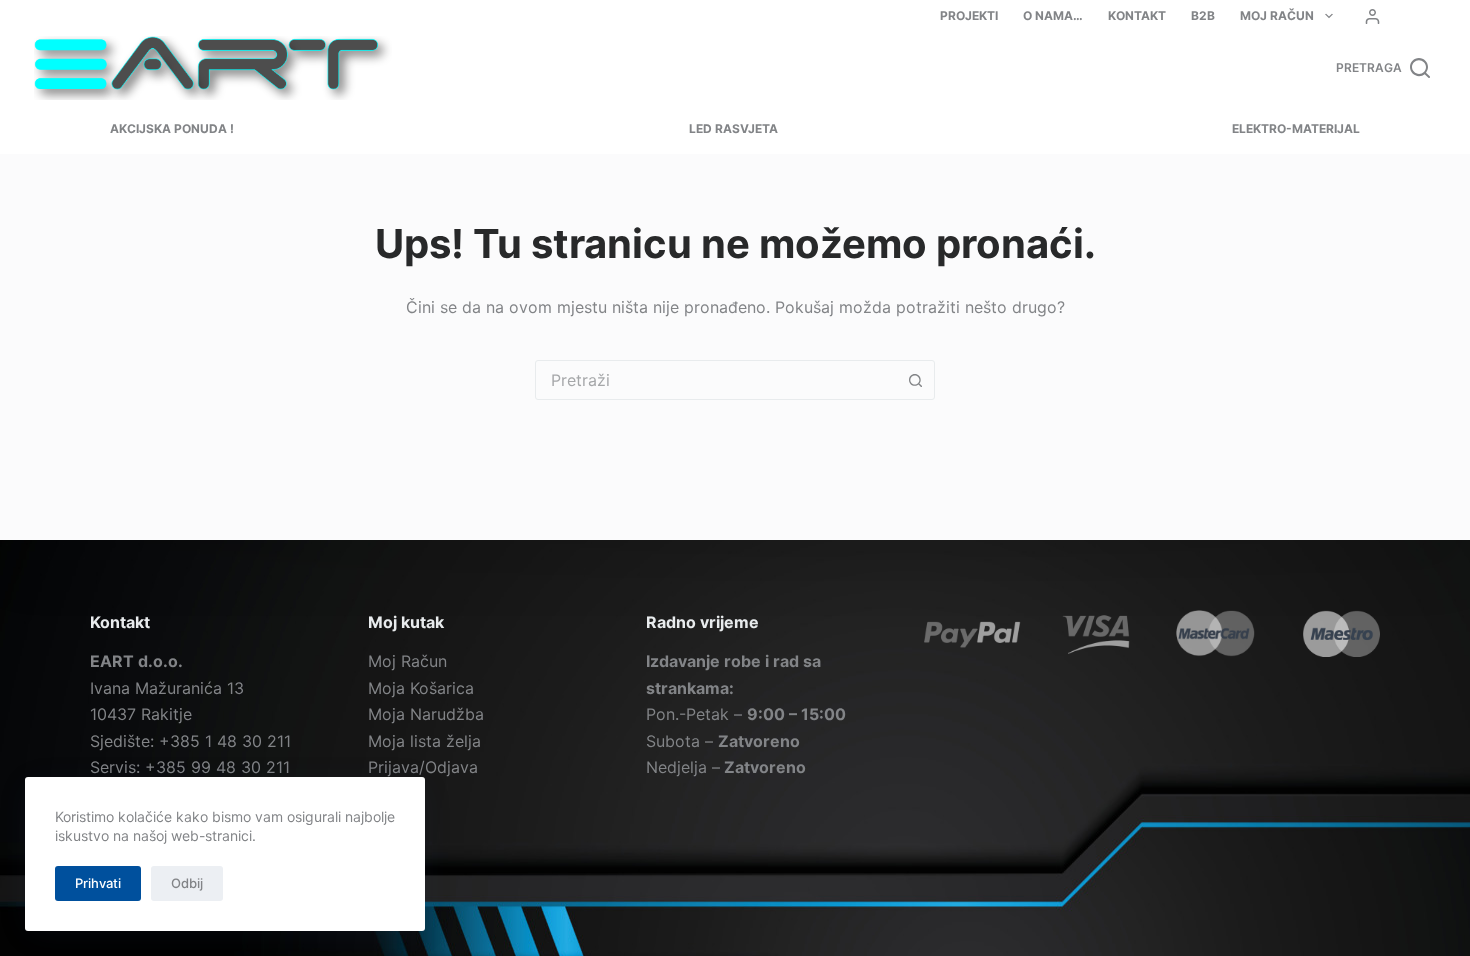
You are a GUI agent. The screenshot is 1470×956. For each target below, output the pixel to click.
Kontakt (1137, 15)
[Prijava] (1372, 16)
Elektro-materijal (1296, 128)
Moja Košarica (421, 688)
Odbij (187, 883)
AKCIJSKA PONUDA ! (172, 128)
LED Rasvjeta (733, 128)
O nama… (1053, 15)
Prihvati (98, 883)
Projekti (969, 15)
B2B (1203, 15)
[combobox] (716, 380)
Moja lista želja (424, 741)
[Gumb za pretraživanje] (915, 380)
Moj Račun (1277, 15)
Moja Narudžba (426, 714)
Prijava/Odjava (423, 767)
